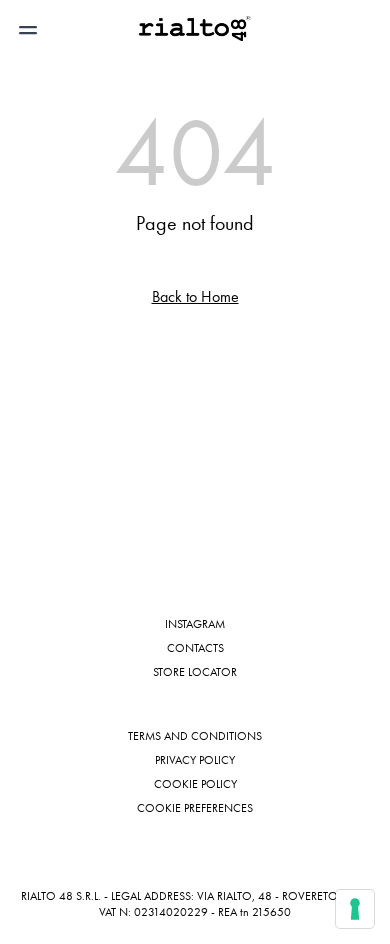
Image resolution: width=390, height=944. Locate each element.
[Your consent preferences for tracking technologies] (355, 909)
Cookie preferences (195, 808)
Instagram (195, 624)
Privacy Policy (195, 760)
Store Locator (195, 672)
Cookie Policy (195, 784)
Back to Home (195, 296)
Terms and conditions (195, 736)
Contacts (195, 648)
